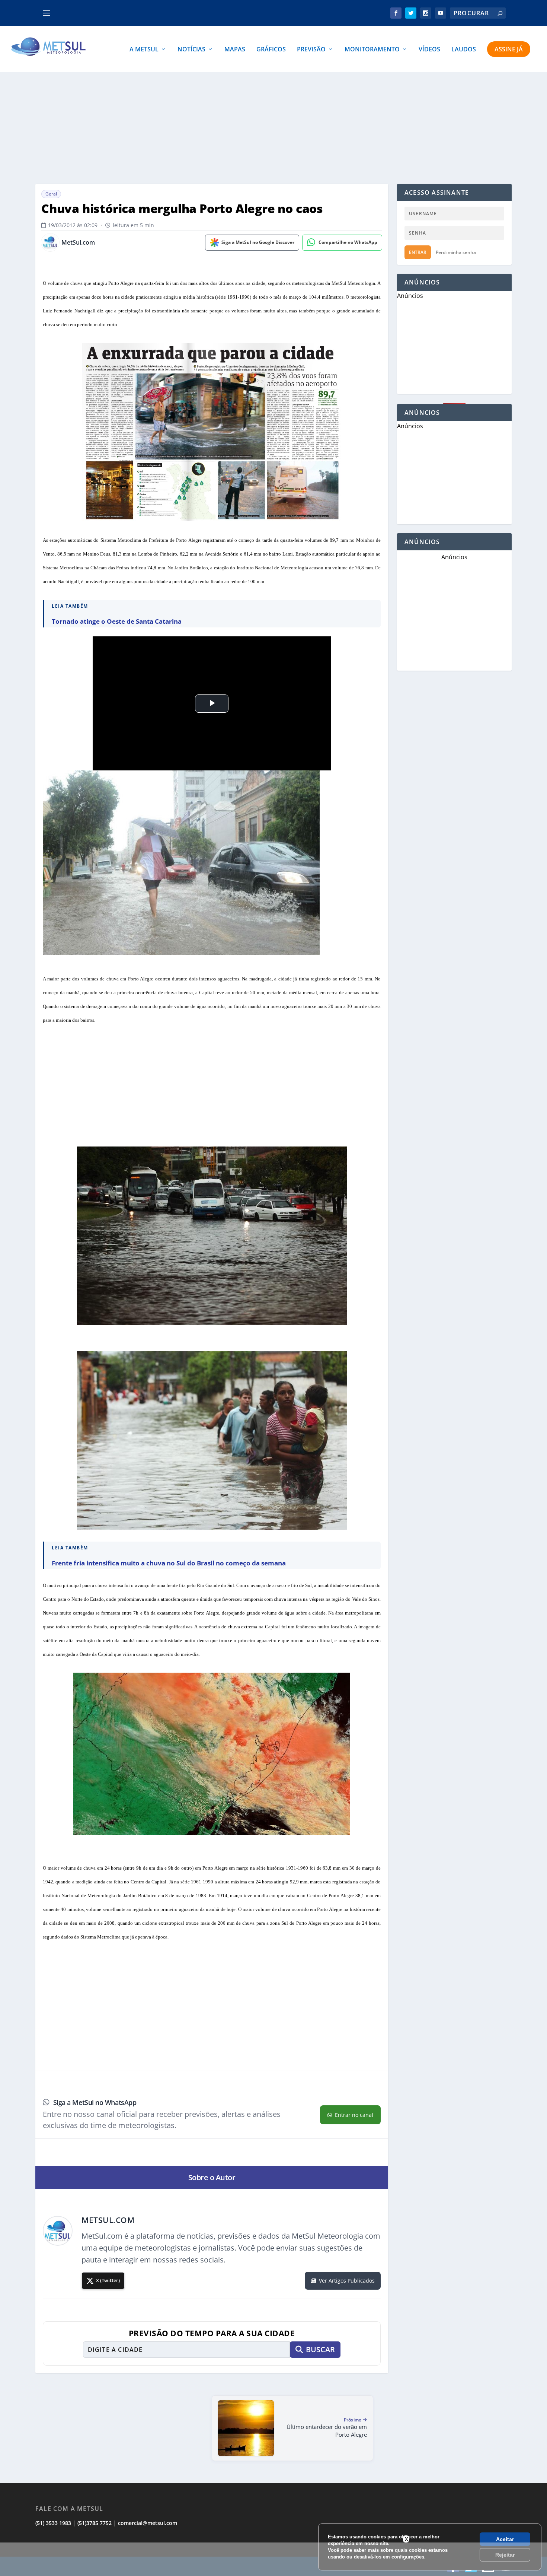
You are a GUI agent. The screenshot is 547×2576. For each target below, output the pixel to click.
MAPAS (235, 50)
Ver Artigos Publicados (347, 2281)
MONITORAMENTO (372, 50)
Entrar (418, 252)
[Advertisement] (273, 2559)
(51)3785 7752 (95, 2523)
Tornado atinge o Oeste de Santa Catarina (117, 621)
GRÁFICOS (271, 50)
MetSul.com (78, 243)
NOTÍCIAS (191, 50)
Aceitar (505, 2539)
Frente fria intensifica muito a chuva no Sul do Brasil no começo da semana (169, 1563)
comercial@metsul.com (148, 2523)
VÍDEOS (429, 50)
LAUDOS (464, 50)
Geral (51, 194)
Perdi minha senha (456, 252)
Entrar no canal (354, 2115)
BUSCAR (320, 2349)
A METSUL (144, 50)
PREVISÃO (311, 50)
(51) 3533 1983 (53, 2523)
